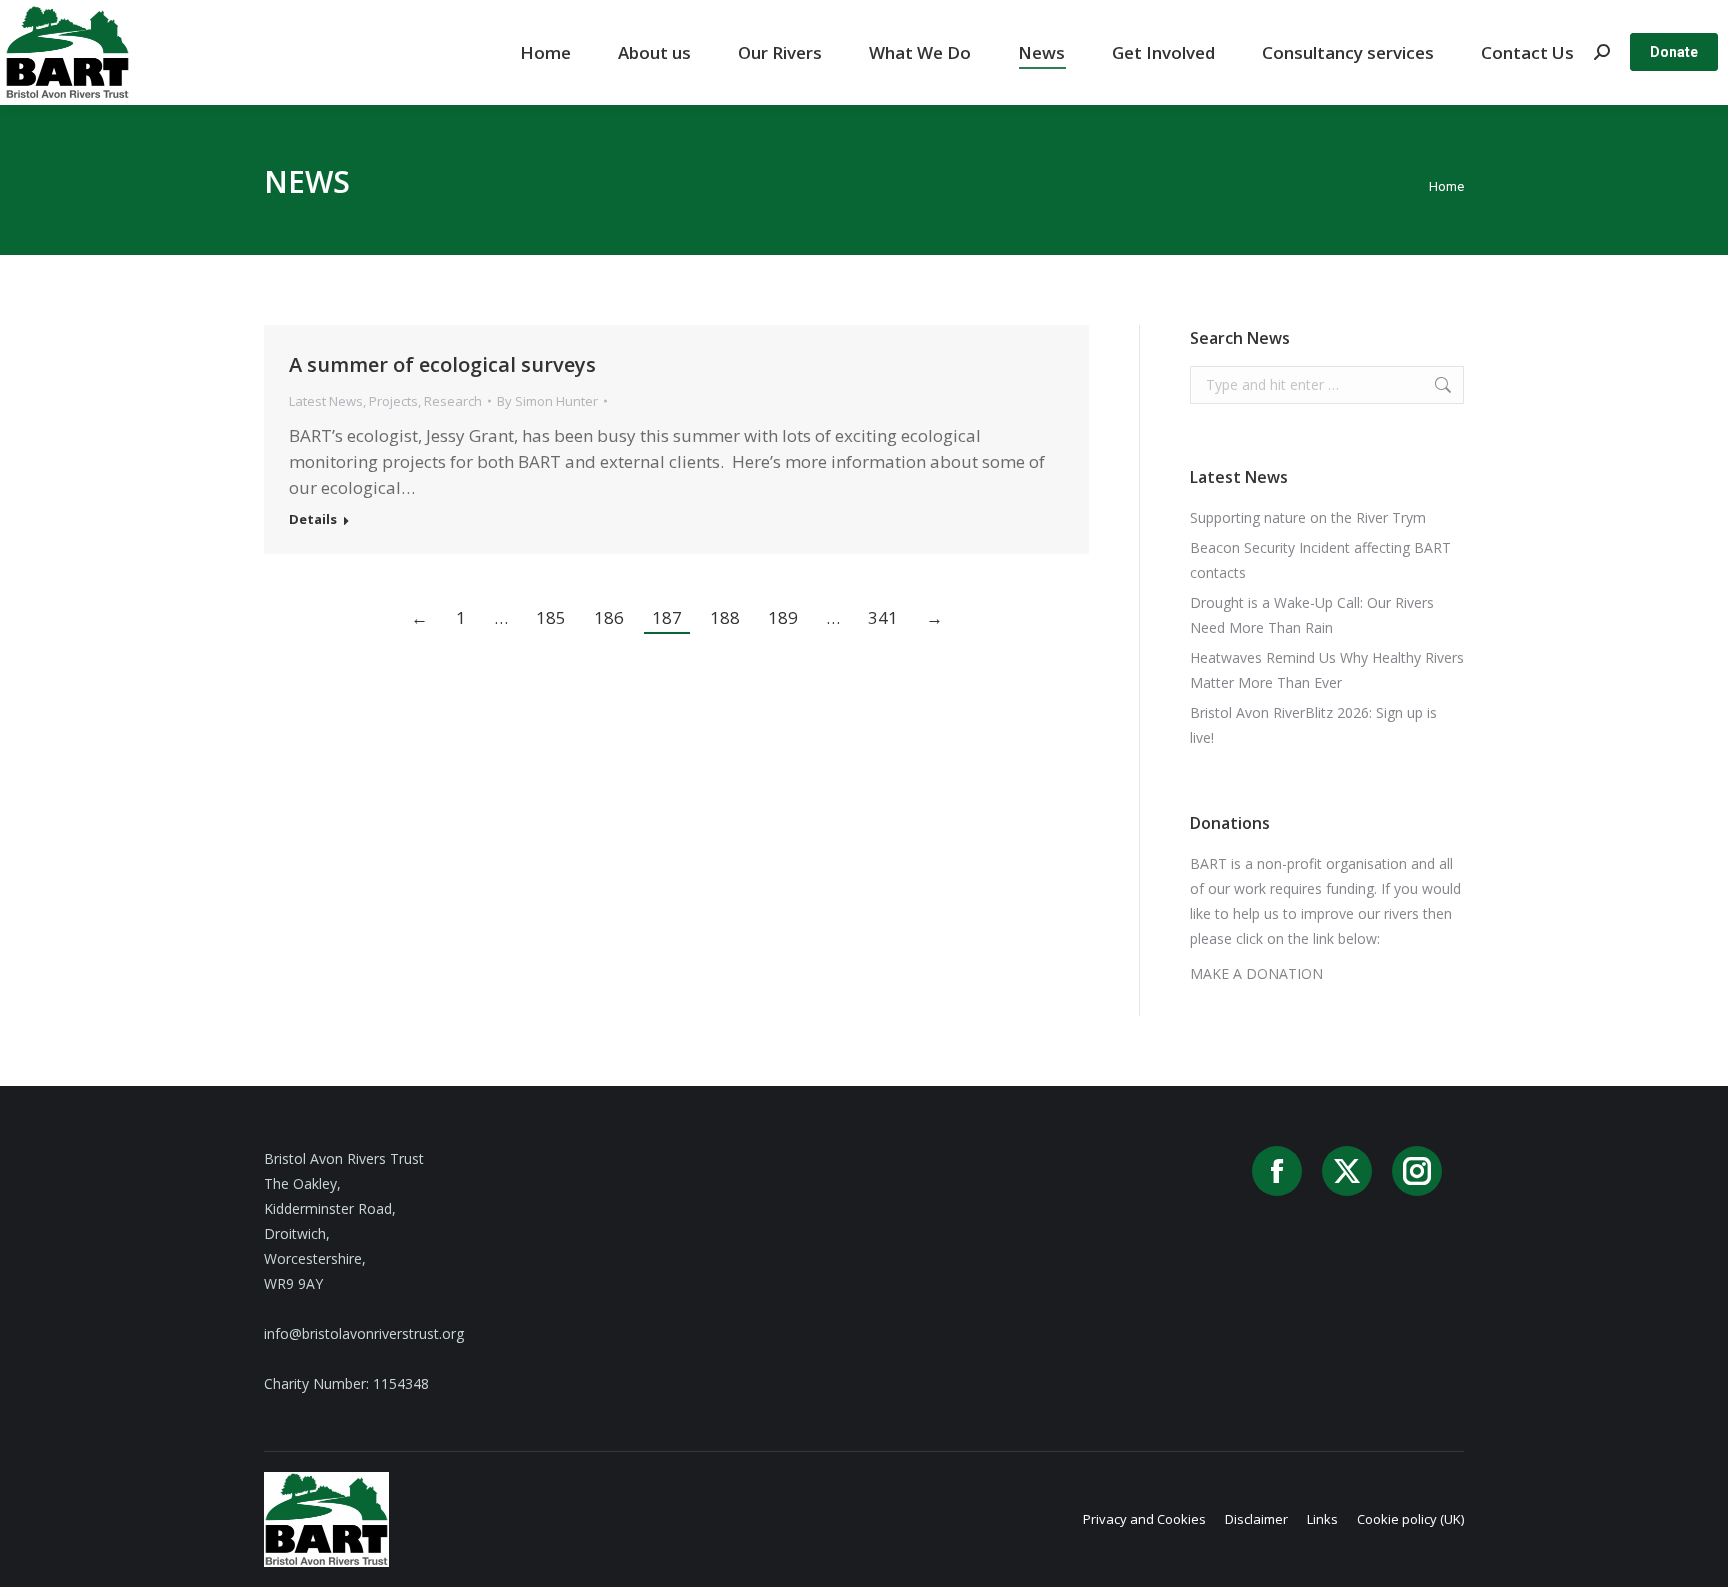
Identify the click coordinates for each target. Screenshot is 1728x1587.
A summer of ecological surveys (442, 364)
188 (725, 617)
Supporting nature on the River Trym (1308, 517)
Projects (393, 401)
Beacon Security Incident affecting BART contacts (1320, 560)
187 (667, 617)
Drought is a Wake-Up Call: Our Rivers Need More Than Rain (1312, 615)
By (547, 401)
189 (783, 617)
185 (551, 617)
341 (883, 617)
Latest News (326, 401)
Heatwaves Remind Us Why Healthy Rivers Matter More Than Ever (1327, 670)
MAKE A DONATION (1256, 973)
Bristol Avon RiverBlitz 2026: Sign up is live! (1313, 725)
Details (313, 519)
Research (453, 401)
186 (609, 617)
